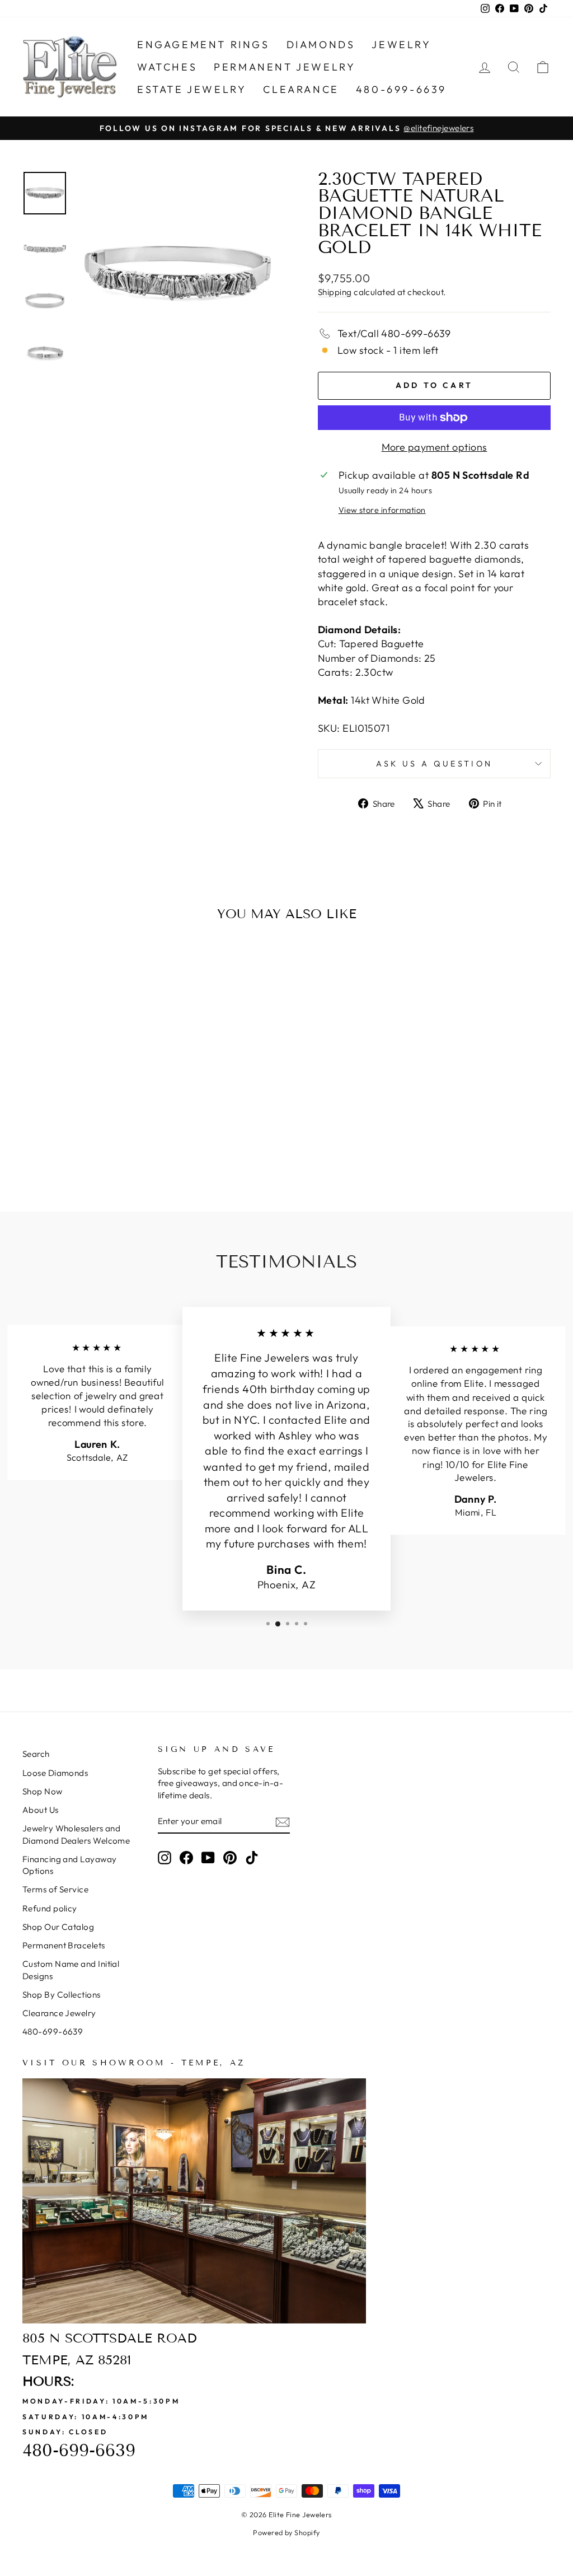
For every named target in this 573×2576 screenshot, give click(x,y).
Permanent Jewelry (285, 67)
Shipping (335, 292)
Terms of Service (55, 1889)
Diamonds (321, 45)
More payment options (435, 447)
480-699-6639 (401, 89)
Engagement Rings (203, 45)
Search (36, 1754)
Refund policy (50, 1908)
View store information (382, 510)
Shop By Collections (62, 1995)
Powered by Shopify (286, 2532)
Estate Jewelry (192, 89)
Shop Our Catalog (58, 1927)
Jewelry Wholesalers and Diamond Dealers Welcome (76, 1834)
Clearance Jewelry (59, 2013)
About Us (41, 1810)
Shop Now (43, 1791)
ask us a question (434, 764)
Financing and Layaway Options (69, 1865)
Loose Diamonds (55, 1773)
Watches (167, 67)
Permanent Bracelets (64, 1945)
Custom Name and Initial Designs (71, 1970)
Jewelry (401, 45)
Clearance (301, 89)
